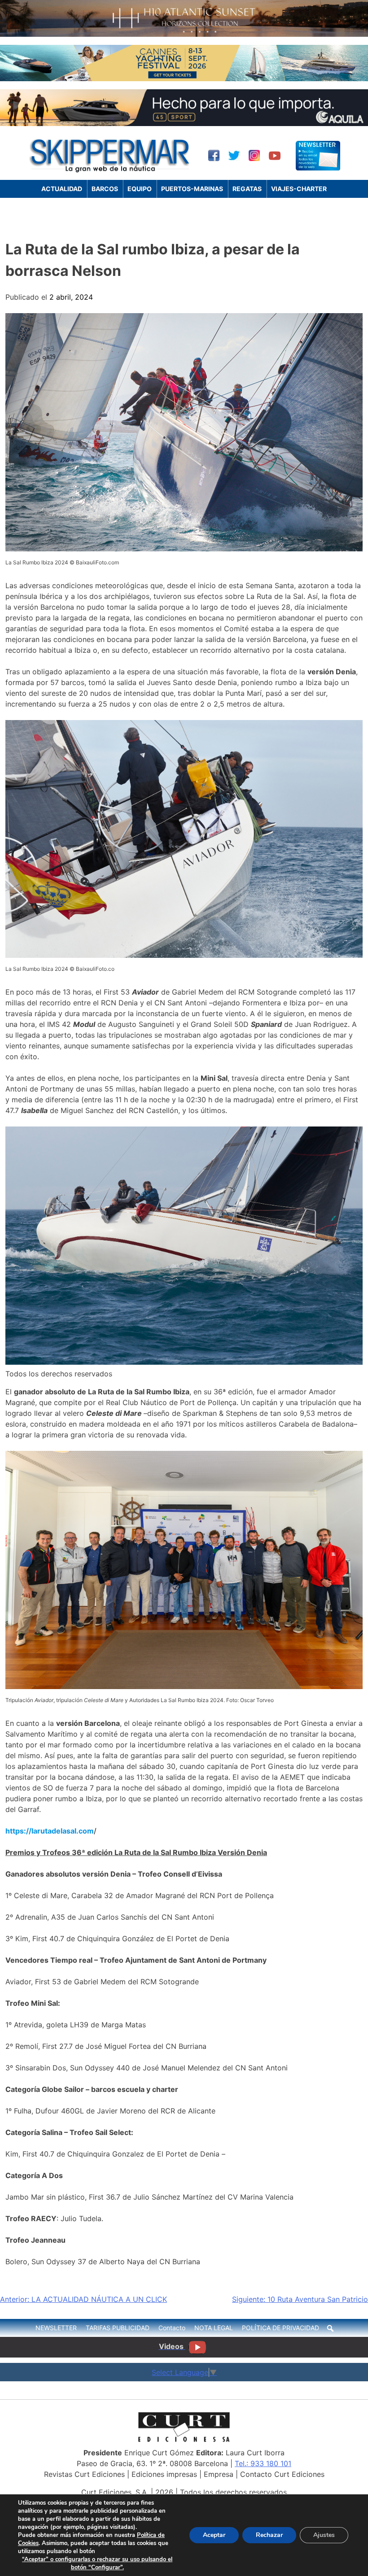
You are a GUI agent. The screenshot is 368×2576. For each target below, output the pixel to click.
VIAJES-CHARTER (299, 189)
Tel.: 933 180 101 (263, 2463)
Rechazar (269, 2535)
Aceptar (214, 2535)
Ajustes (324, 2535)
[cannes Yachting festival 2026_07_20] (184, 79)
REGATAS (247, 189)
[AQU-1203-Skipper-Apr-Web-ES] (184, 123)
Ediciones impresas (164, 2474)
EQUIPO (140, 189)
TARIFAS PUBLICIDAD (118, 2328)
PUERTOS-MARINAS (192, 189)
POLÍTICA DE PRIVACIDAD (280, 2328)
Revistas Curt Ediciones (84, 2474)
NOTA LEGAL (214, 2328)
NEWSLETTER (56, 2328)
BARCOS (105, 189)
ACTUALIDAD (62, 189)
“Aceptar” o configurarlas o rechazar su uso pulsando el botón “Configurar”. (97, 2563)
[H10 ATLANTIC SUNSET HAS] (184, 34)
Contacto (172, 2328)
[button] (330, 2328)
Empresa (219, 2474)
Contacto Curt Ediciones (282, 2474)
